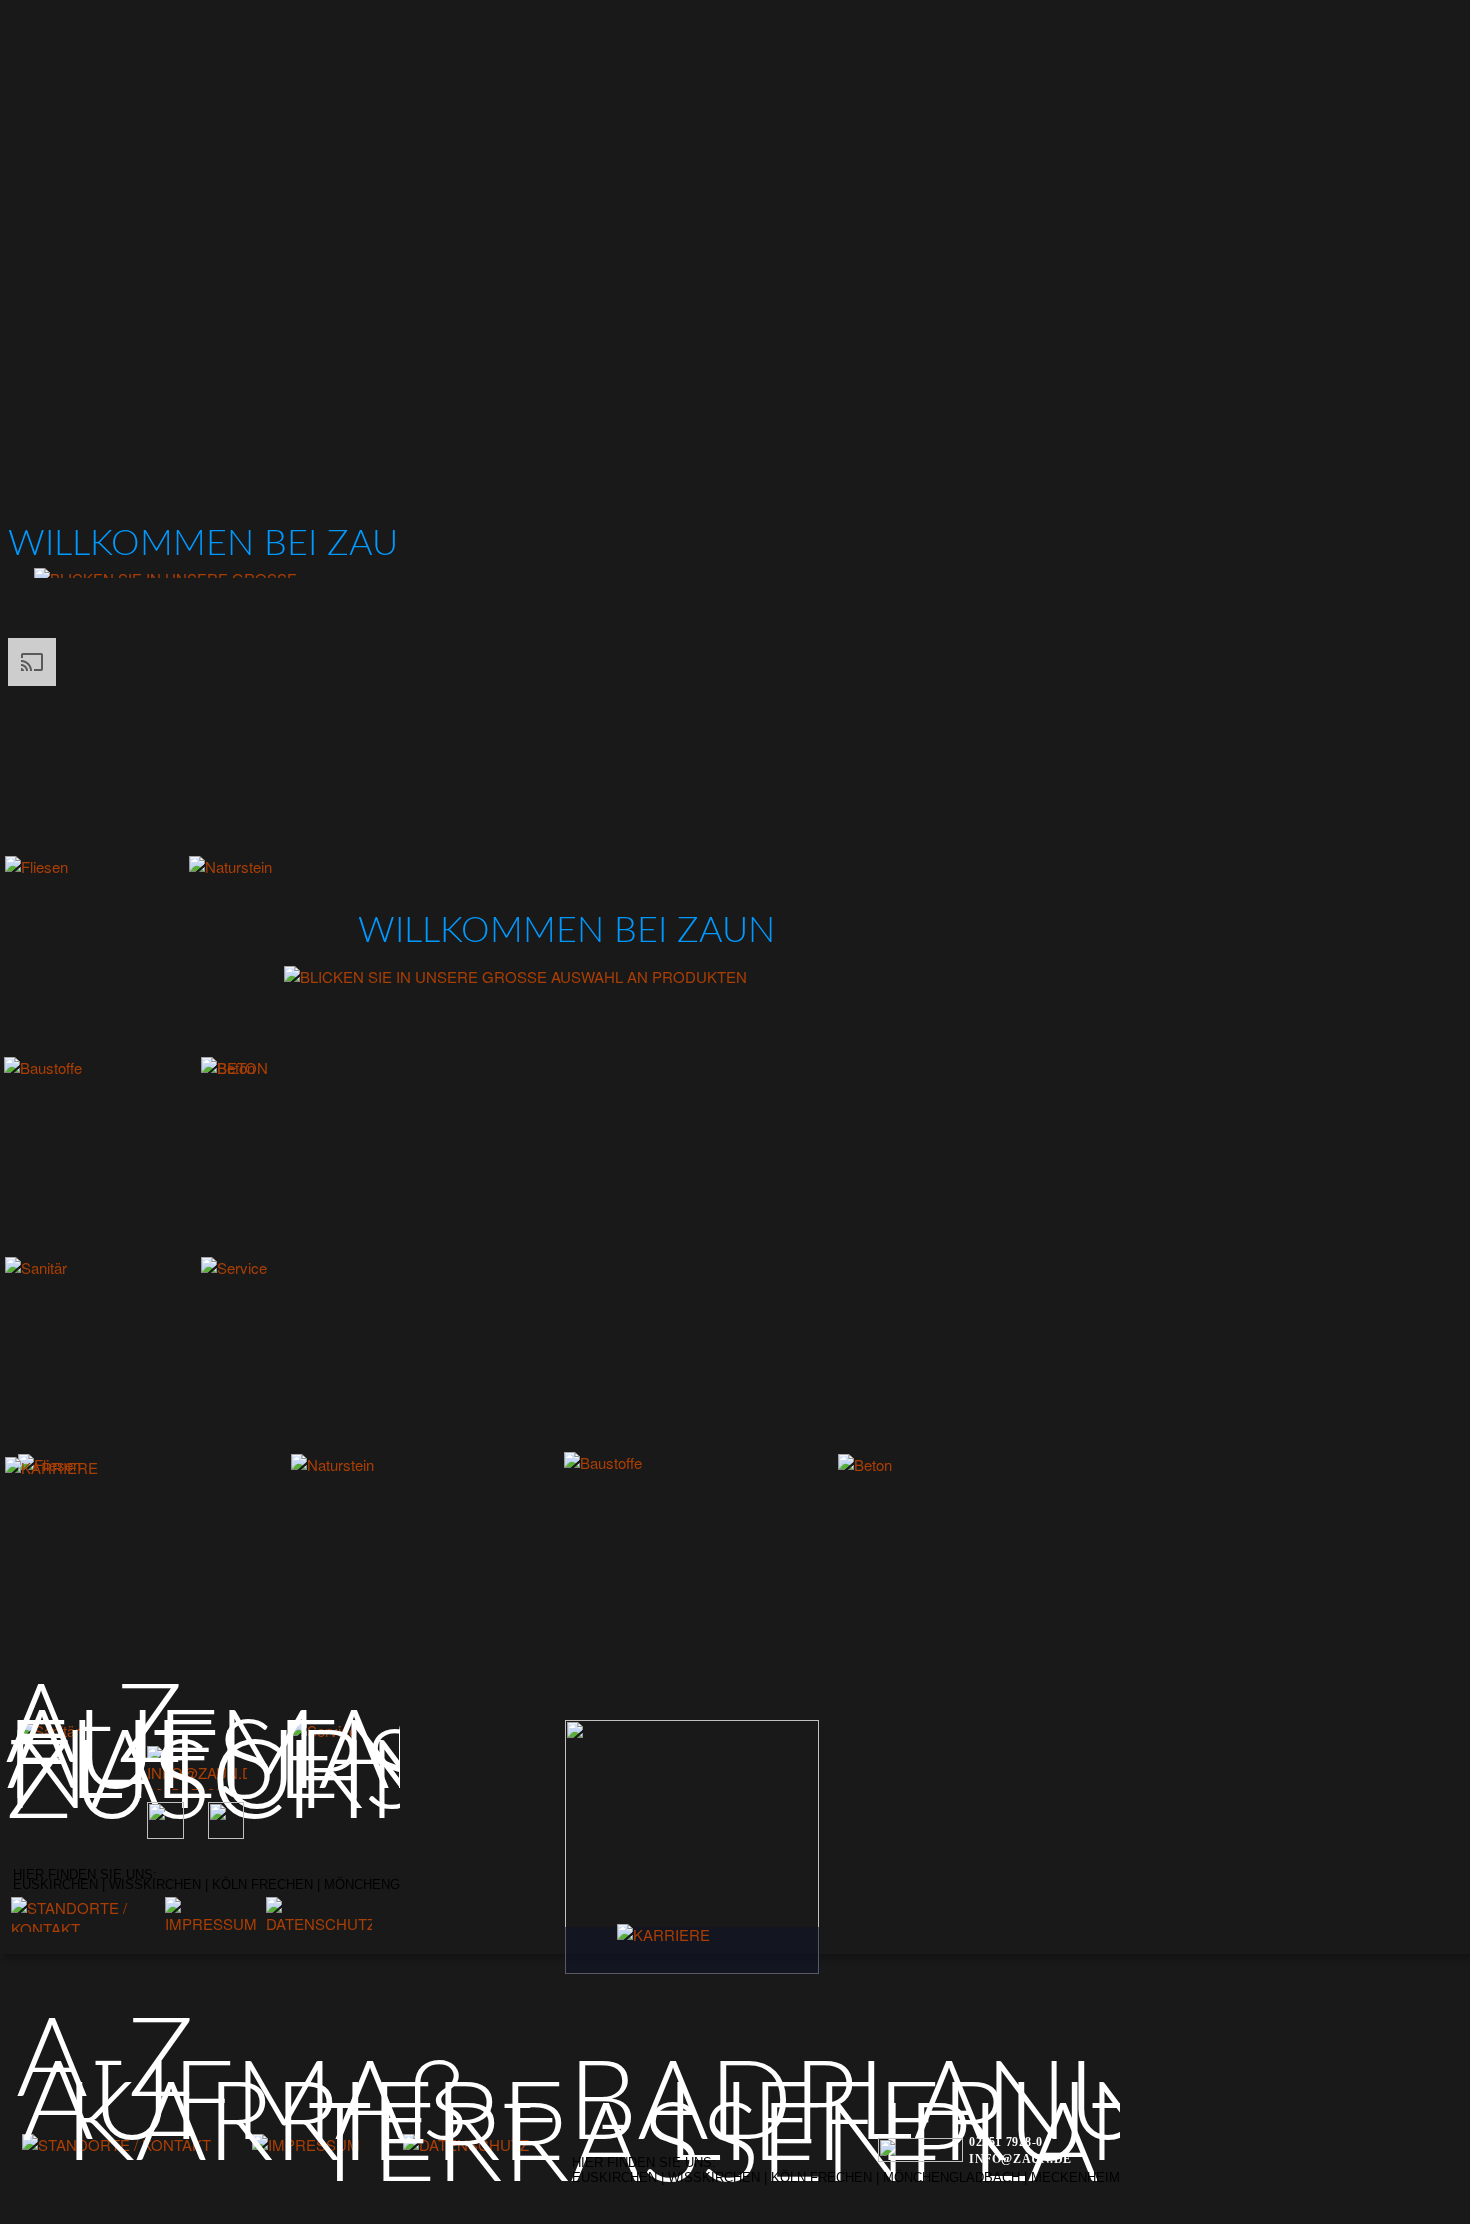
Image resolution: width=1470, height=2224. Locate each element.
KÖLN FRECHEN (821, 2177)
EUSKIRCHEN (616, 2177)
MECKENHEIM (1077, 2177)
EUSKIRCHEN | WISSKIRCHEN (107, 1884)
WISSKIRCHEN (716, 2177)
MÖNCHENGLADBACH (953, 2177)
